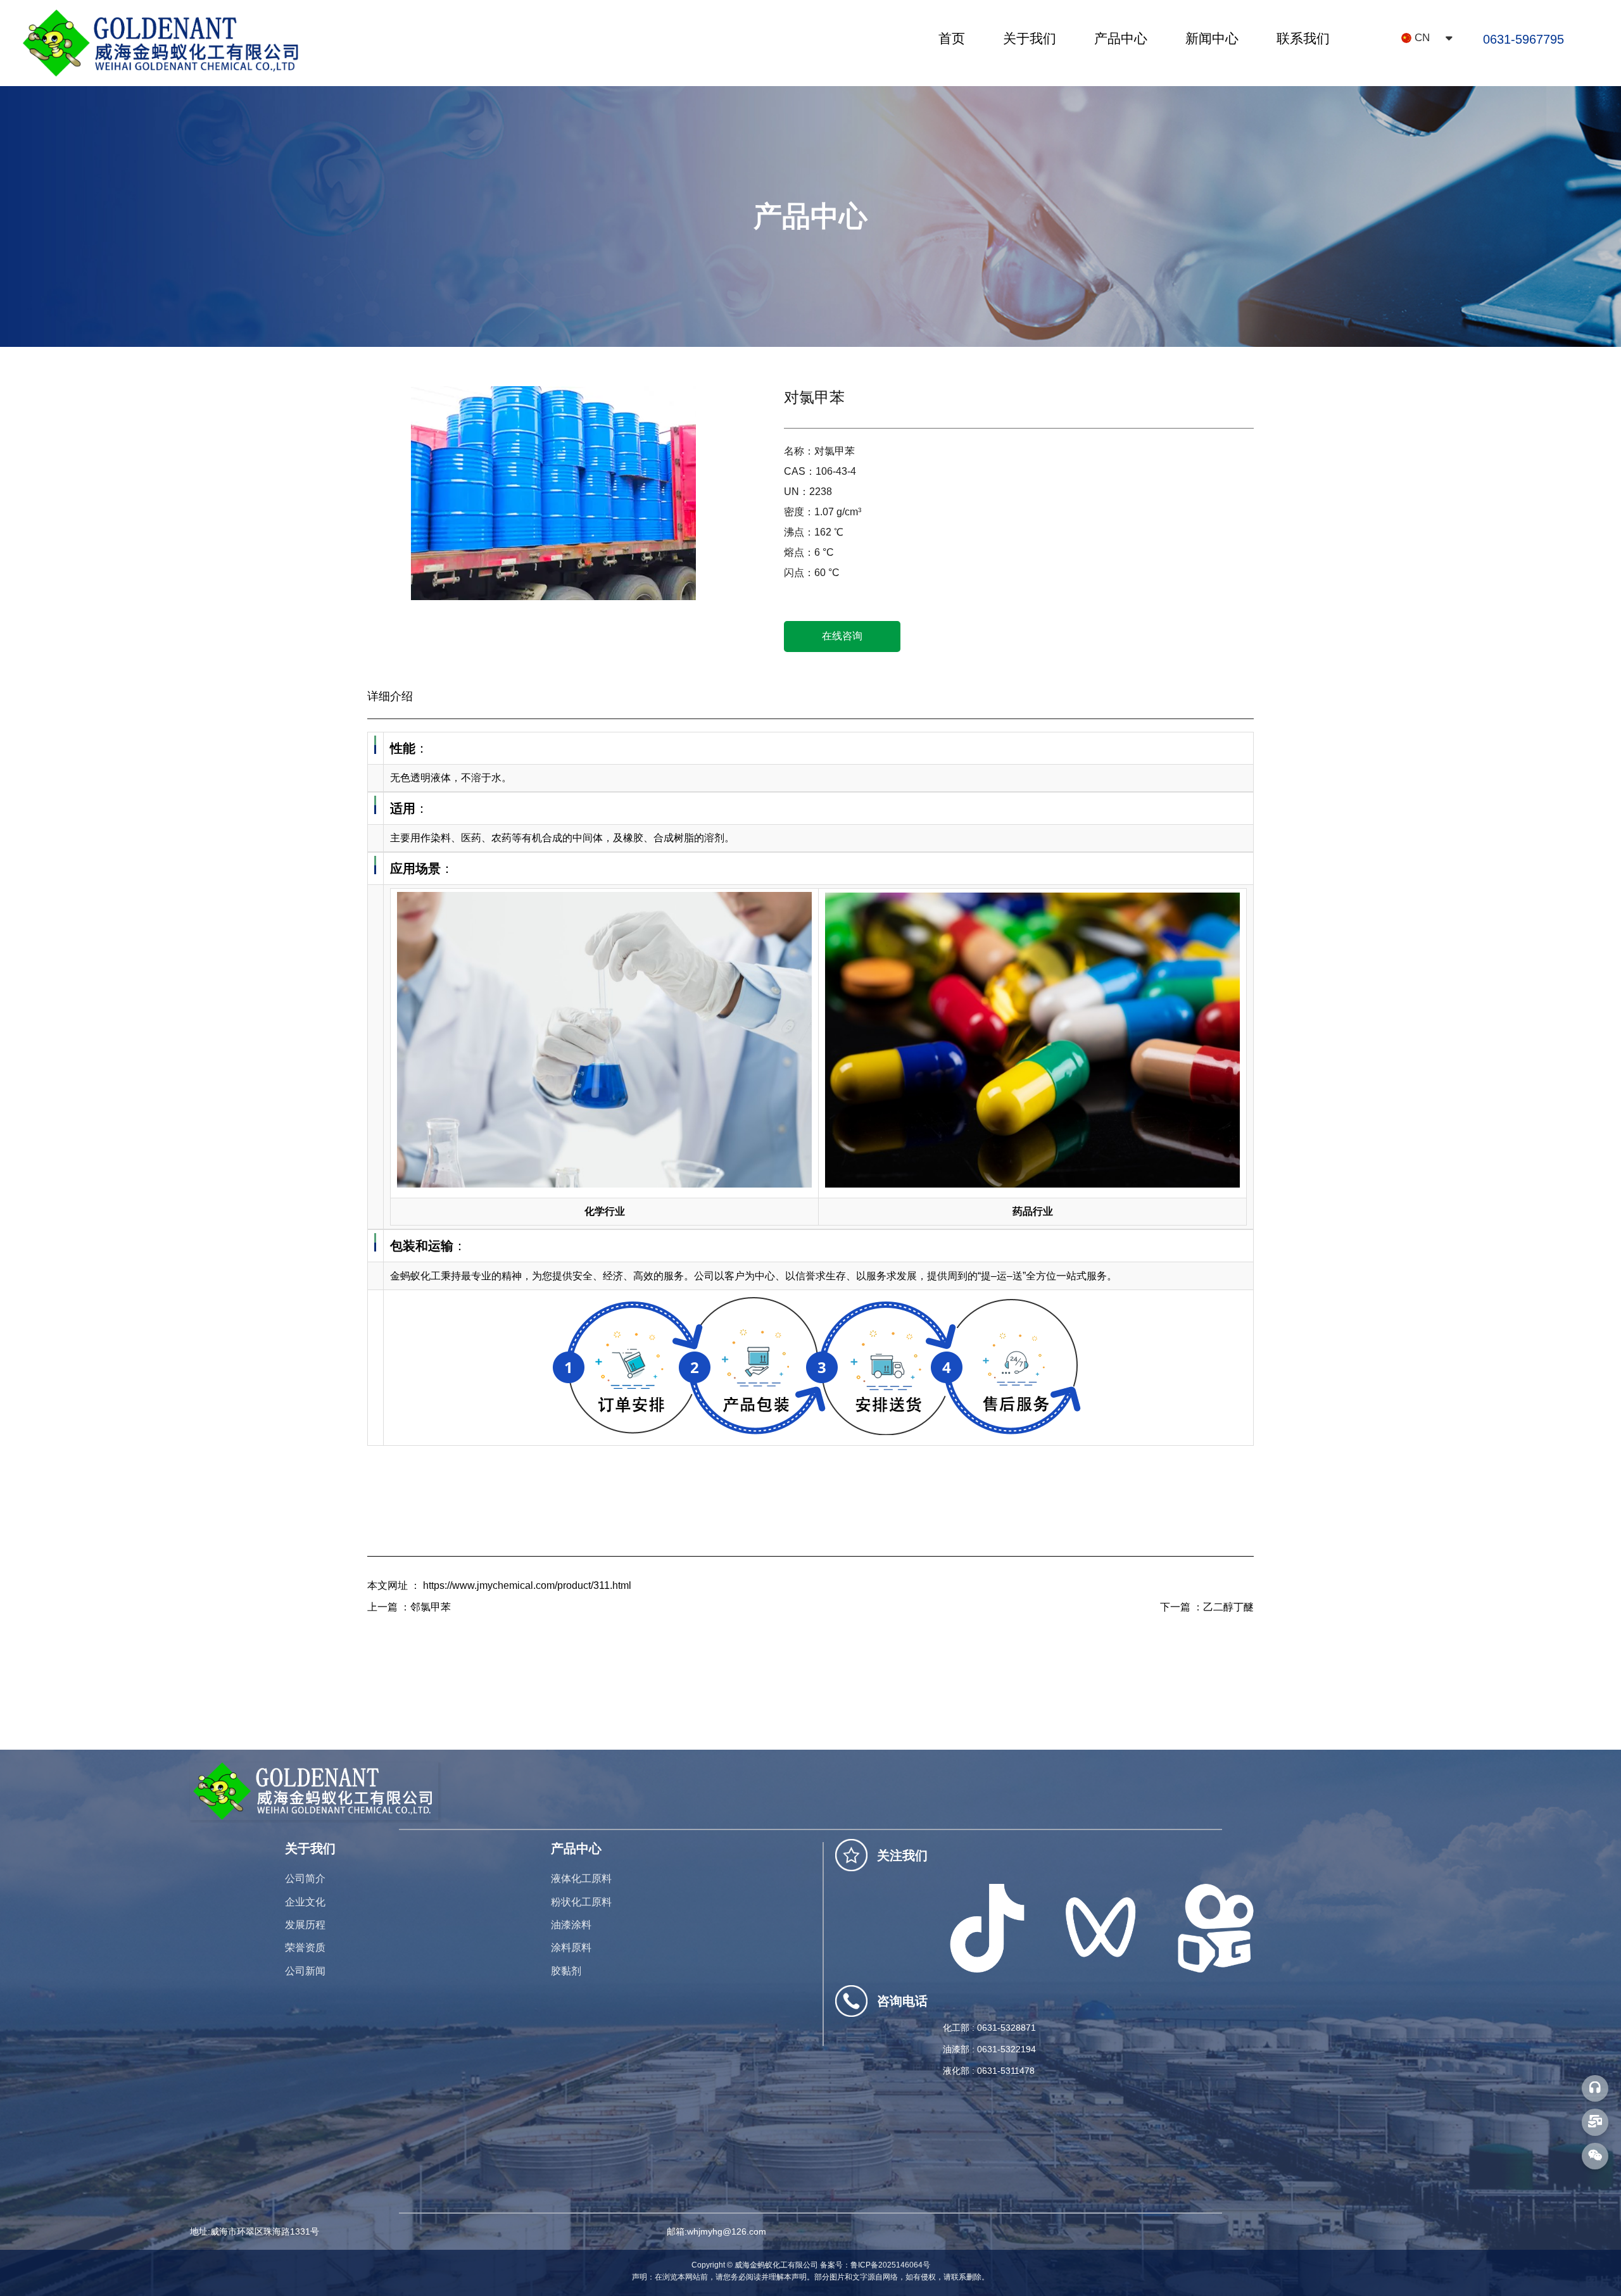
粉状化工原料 (581, 1902)
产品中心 (1121, 38)
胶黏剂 (566, 1971)
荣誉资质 (305, 1948)
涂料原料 (571, 1948)
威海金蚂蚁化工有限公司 (776, 2265)
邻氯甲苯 (431, 1607)
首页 (952, 38)
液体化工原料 (581, 1879)
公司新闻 (305, 1971)
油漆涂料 (571, 1925)
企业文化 (305, 1902)
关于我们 (1030, 38)
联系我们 (1303, 38)
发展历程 (305, 1925)
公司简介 (305, 1879)
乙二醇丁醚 (1228, 1607)
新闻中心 (1212, 38)
